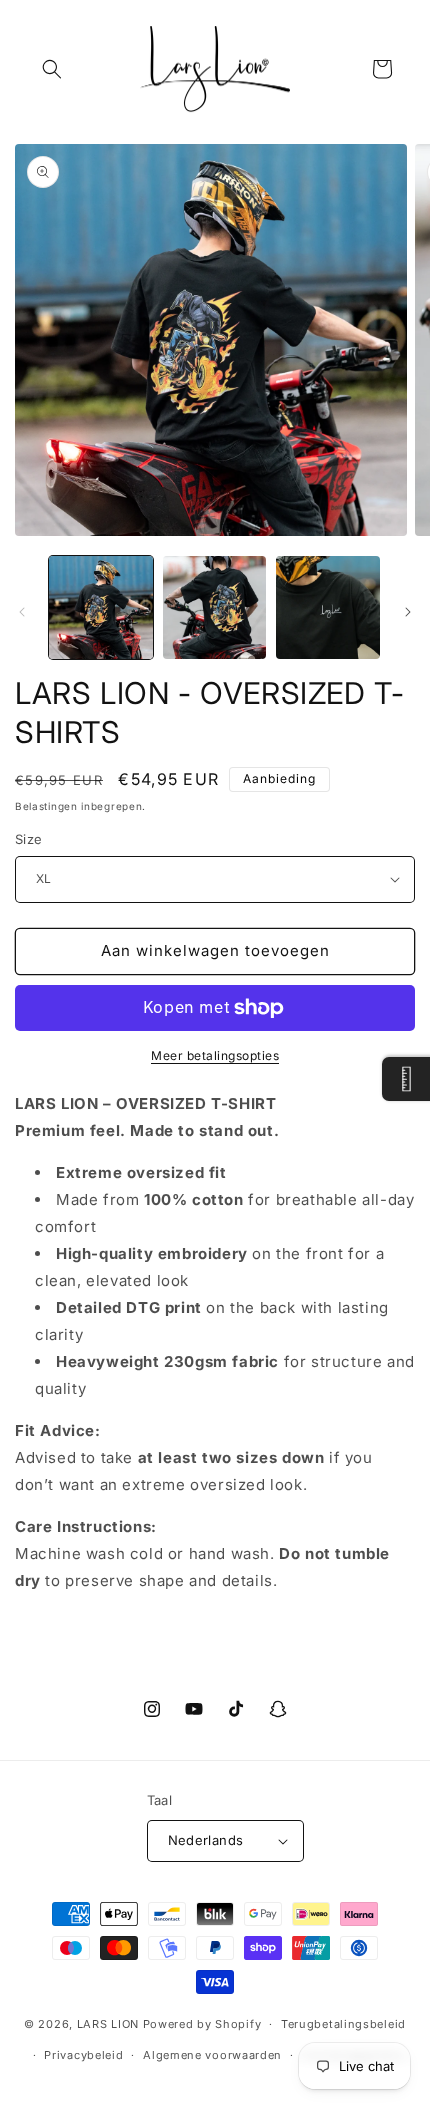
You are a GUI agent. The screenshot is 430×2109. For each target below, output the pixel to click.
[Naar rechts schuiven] (408, 612)
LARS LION (108, 2024)
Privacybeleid (83, 2055)
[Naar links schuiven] (22, 612)
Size (29, 839)
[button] (52, 69)
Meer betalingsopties (215, 1055)
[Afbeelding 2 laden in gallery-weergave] (215, 608)
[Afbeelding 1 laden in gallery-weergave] (101, 608)
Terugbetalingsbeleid (343, 2024)
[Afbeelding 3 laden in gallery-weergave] (328, 608)
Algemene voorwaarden (212, 2055)
